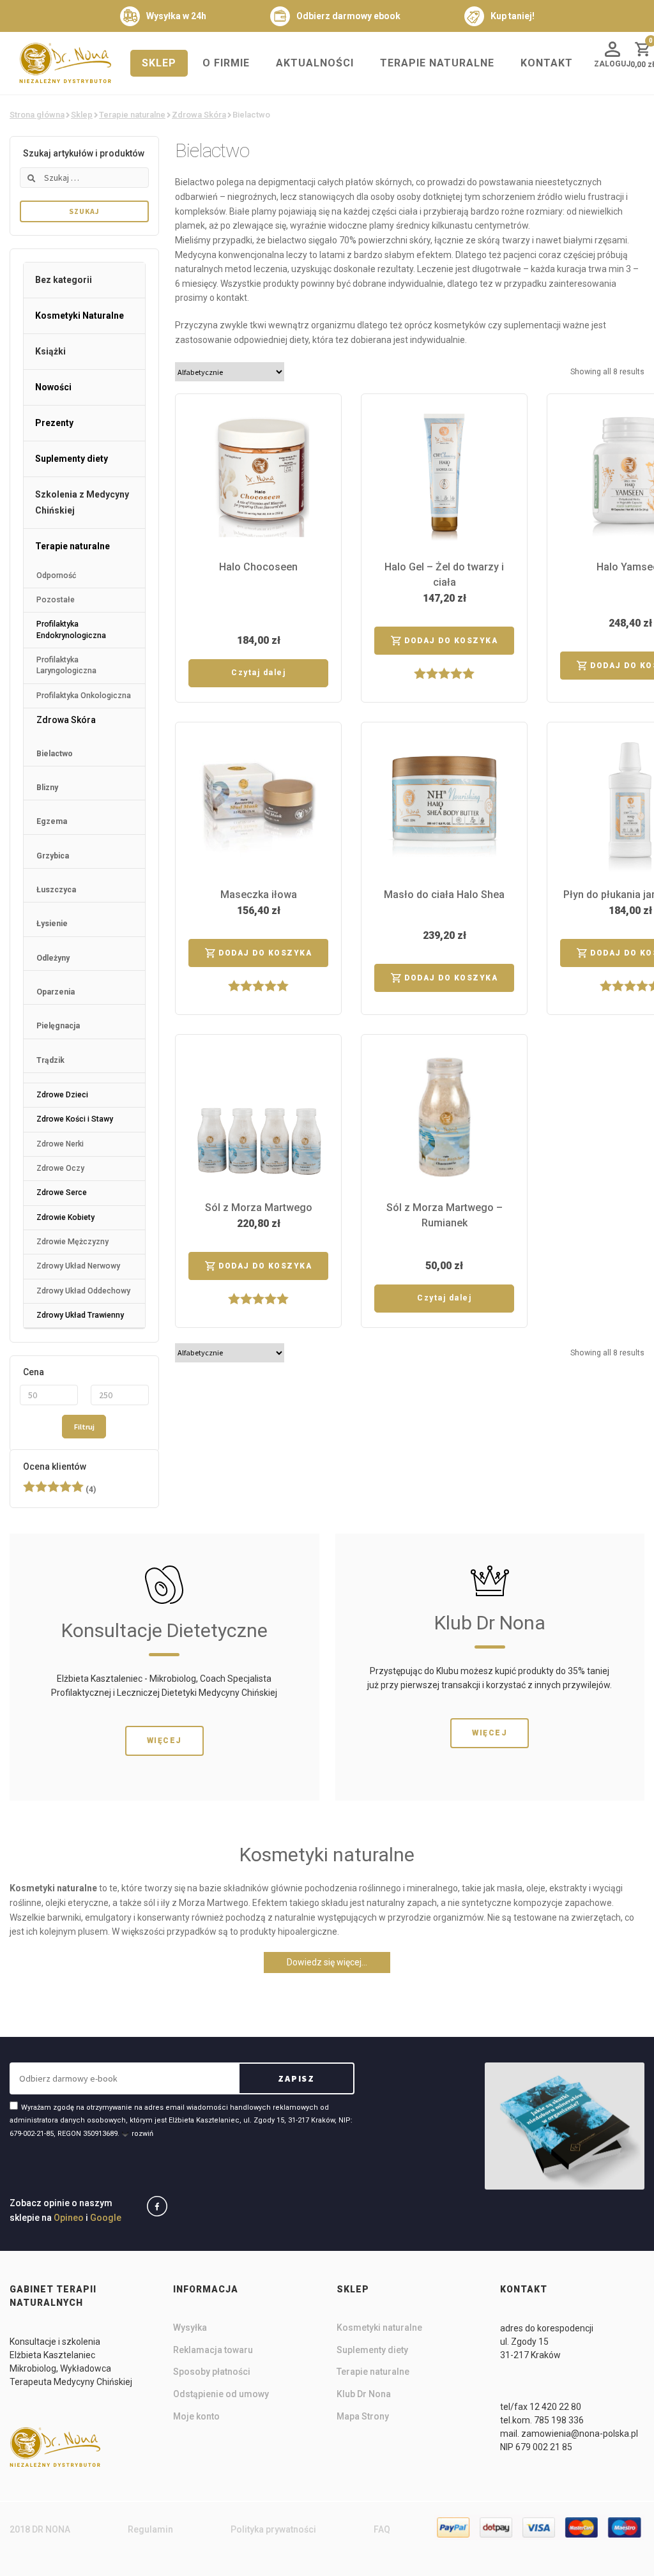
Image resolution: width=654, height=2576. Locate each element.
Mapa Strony (363, 2416)
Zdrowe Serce (62, 1193)
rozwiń (142, 2134)
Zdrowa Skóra (199, 115)
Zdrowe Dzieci (62, 1095)
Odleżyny (53, 958)
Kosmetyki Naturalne (80, 316)
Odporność (56, 575)
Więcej (164, 1741)
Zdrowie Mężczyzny (72, 1242)
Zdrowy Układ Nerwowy (78, 1266)
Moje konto (196, 2416)
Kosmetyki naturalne (379, 2328)
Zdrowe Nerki (60, 1144)
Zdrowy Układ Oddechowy (83, 1291)
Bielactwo (55, 754)
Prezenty (54, 423)
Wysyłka (190, 2328)
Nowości (53, 387)
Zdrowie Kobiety (65, 1217)
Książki (50, 351)
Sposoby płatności (212, 2372)
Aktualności (315, 63)
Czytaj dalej (258, 673)
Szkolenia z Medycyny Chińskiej (82, 502)
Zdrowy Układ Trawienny (80, 1315)
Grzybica (53, 856)
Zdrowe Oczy (60, 1168)
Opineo (69, 2218)
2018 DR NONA (40, 2529)
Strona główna (37, 115)
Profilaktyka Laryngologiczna (66, 665)
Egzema (52, 821)
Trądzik (50, 1060)
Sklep (159, 63)
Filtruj (84, 1427)
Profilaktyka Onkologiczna (84, 696)
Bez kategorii (64, 280)
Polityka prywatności (273, 2529)
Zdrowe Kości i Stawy (75, 1119)
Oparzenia (56, 992)
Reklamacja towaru (213, 2350)
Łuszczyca (56, 890)
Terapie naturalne (437, 63)
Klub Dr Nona (364, 2394)
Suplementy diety (72, 459)
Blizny (47, 788)
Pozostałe (56, 600)
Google (106, 2218)
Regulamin (150, 2529)
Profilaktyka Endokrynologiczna (71, 629)
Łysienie (52, 924)
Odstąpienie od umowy (221, 2394)
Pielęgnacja (58, 1026)
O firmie (226, 63)
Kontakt (547, 63)
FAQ (382, 2529)
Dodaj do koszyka (451, 641)
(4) (59, 1490)
